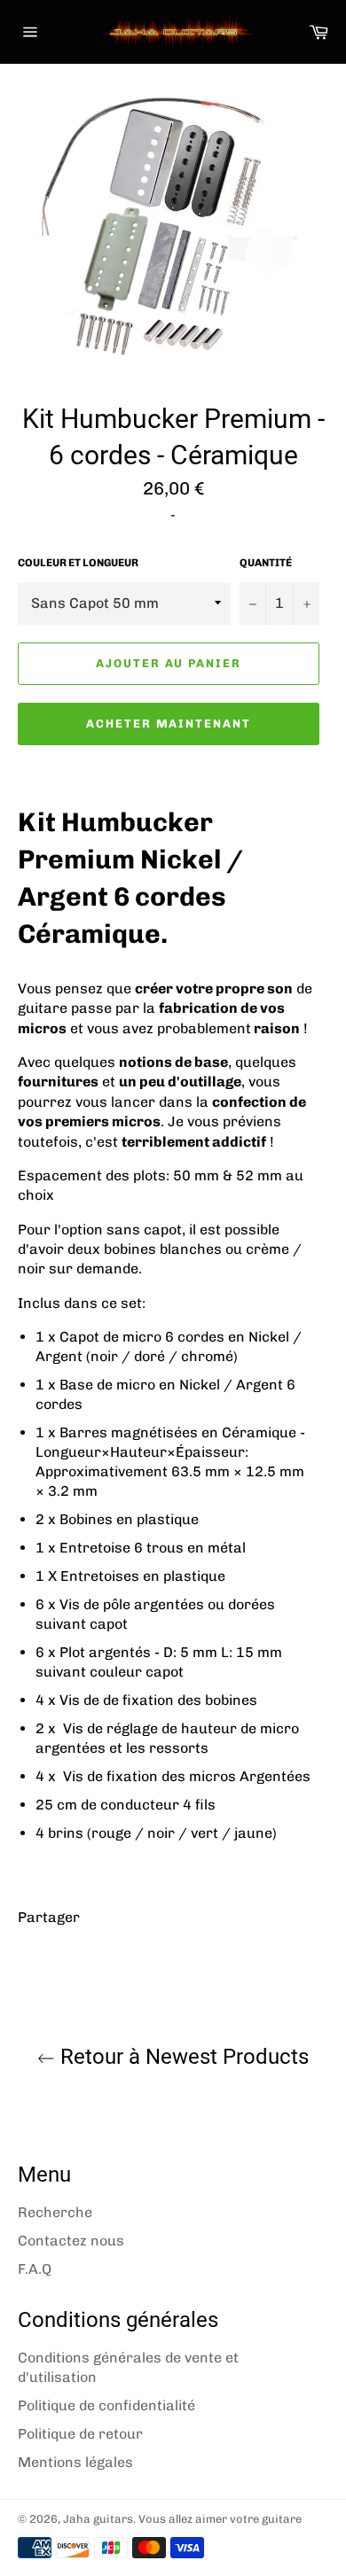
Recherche (55, 2212)
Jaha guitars (98, 2519)
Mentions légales (75, 2462)
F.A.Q (35, 2269)
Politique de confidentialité (106, 2405)
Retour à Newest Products (182, 2057)
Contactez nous (71, 2241)
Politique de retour (80, 2434)
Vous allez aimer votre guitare (220, 2519)
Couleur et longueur (78, 563)
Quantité (266, 563)
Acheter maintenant (169, 724)
